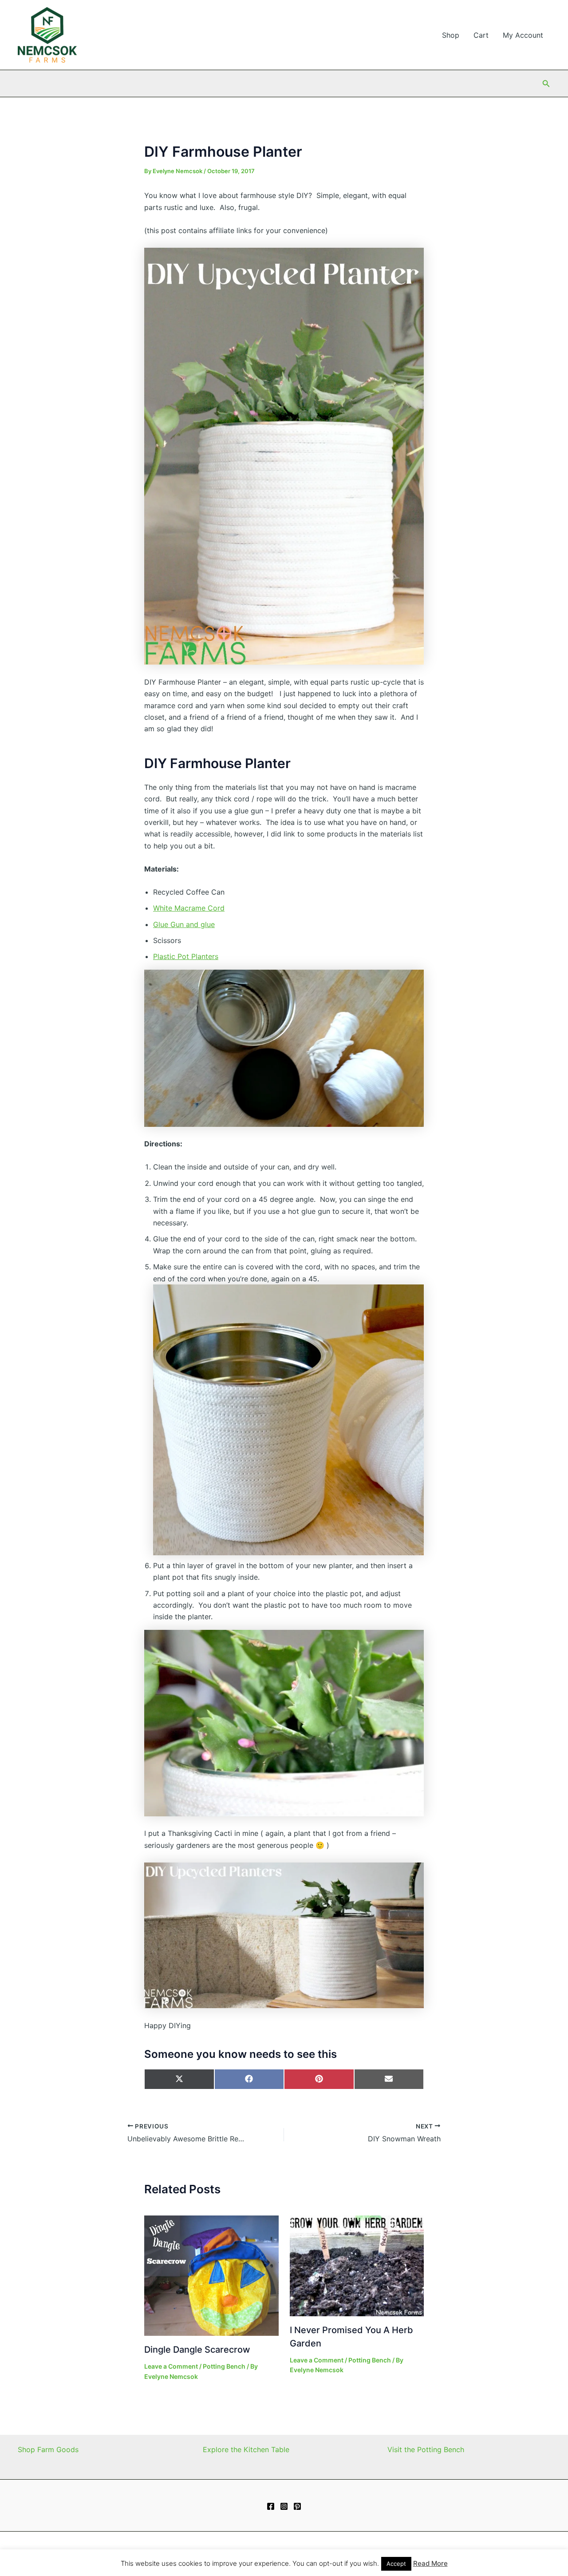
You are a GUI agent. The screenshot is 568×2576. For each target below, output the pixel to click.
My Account (523, 35)
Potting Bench (224, 2366)
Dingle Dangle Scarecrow (197, 2350)
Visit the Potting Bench (426, 2449)
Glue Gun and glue (184, 924)
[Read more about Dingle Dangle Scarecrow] (211, 2275)
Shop (451, 35)
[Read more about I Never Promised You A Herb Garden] (357, 2265)
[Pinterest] (297, 2506)
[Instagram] (284, 2506)
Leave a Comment (171, 2366)
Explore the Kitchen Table (246, 2449)
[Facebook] (271, 2506)
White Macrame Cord (189, 908)
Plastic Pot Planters (186, 956)
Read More (430, 2563)
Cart (481, 35)
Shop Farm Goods (48, 2449)
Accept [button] (396, 2564)
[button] (546, 84)
